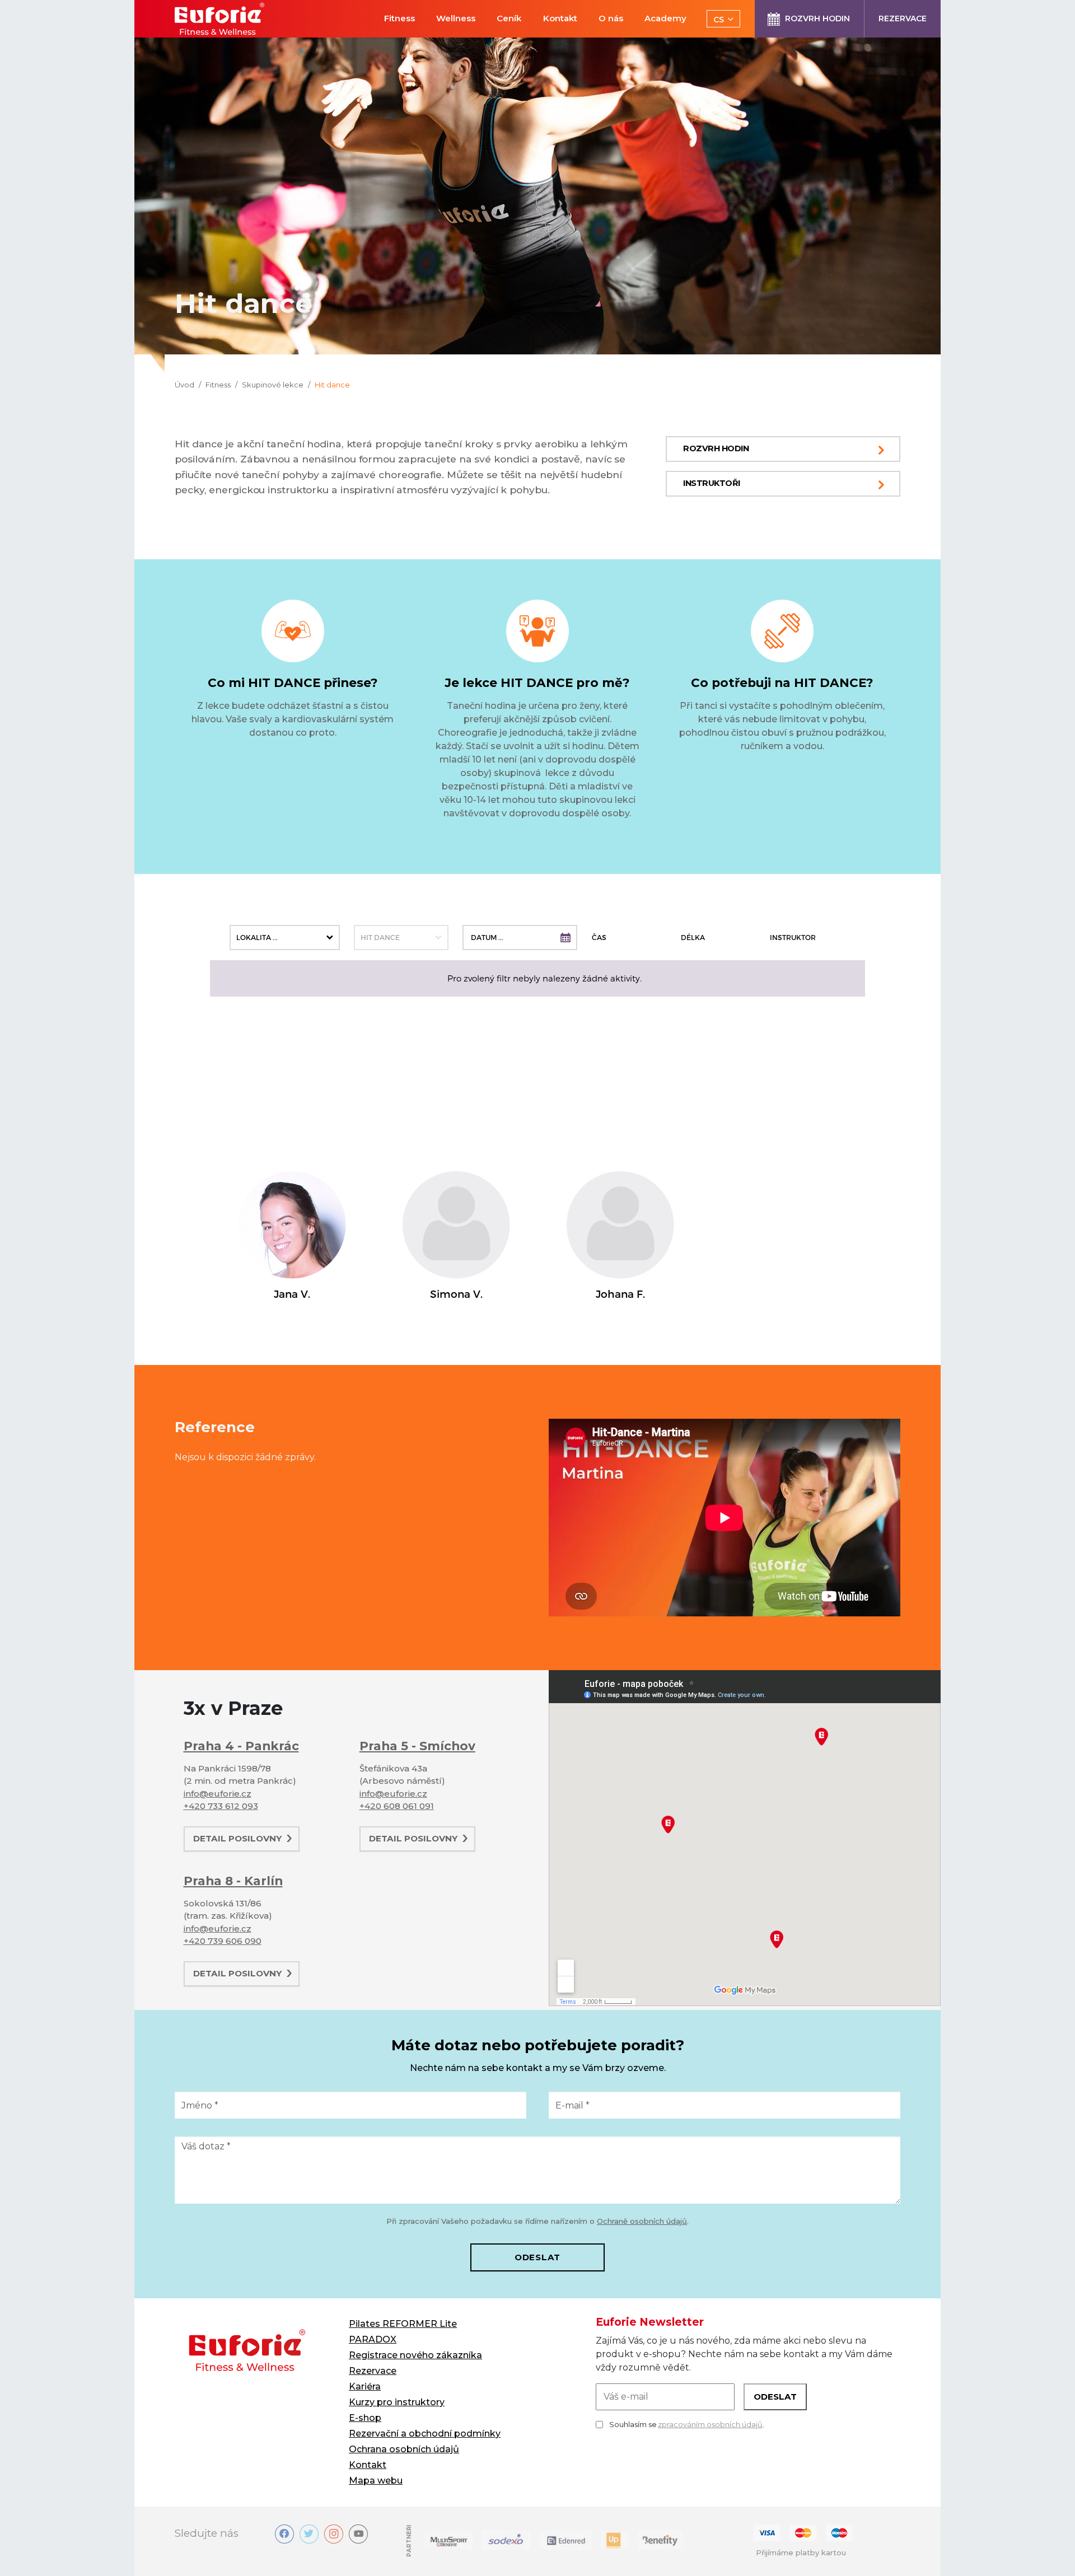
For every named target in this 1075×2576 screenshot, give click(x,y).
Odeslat (537, 2257)
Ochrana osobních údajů (404, 2449)
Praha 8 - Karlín (233, 1881)
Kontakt (368, 2465)
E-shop (365, 2418)
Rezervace (373, 2371)
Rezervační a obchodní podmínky (425, 2434)
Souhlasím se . (687, 2424)
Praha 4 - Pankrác (241, 1746)
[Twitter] (309, 2534)
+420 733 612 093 (221, 1806)
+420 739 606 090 (223, 1941)
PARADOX (373, 2339)
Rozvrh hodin (716, 448)
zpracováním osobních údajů (710, 2424)
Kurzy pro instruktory (397, 2402)
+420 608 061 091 (397, 1806)
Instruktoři (712, 483)
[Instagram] (334, 2534)
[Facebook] (284, 2534)
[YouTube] (358, 2534)
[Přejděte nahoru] (1050, 2551)
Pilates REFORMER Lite (403, 2324)
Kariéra (365, 2386)
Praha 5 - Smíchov (417, 1746)
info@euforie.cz (218, 1794)
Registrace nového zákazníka (415, 2355)
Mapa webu (376, 2481)
